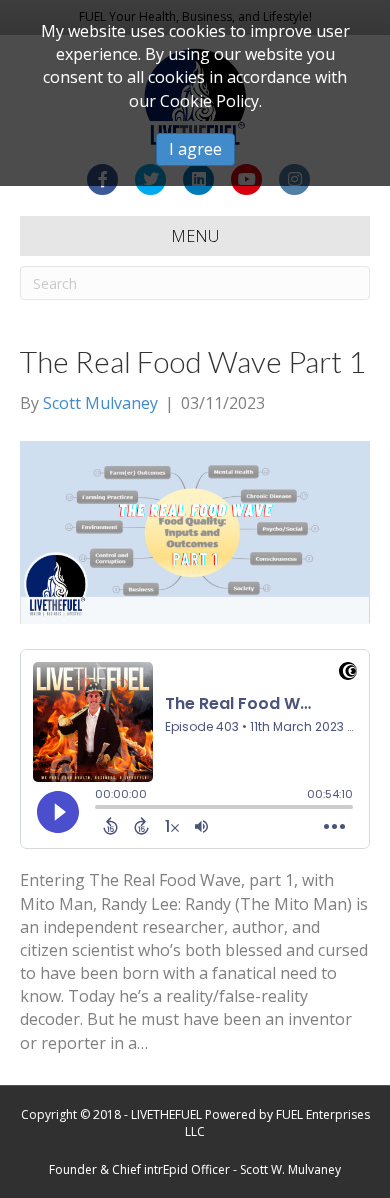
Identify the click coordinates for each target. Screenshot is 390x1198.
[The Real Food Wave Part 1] (195, 531)
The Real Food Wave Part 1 (192, 361)
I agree (195, 149)
